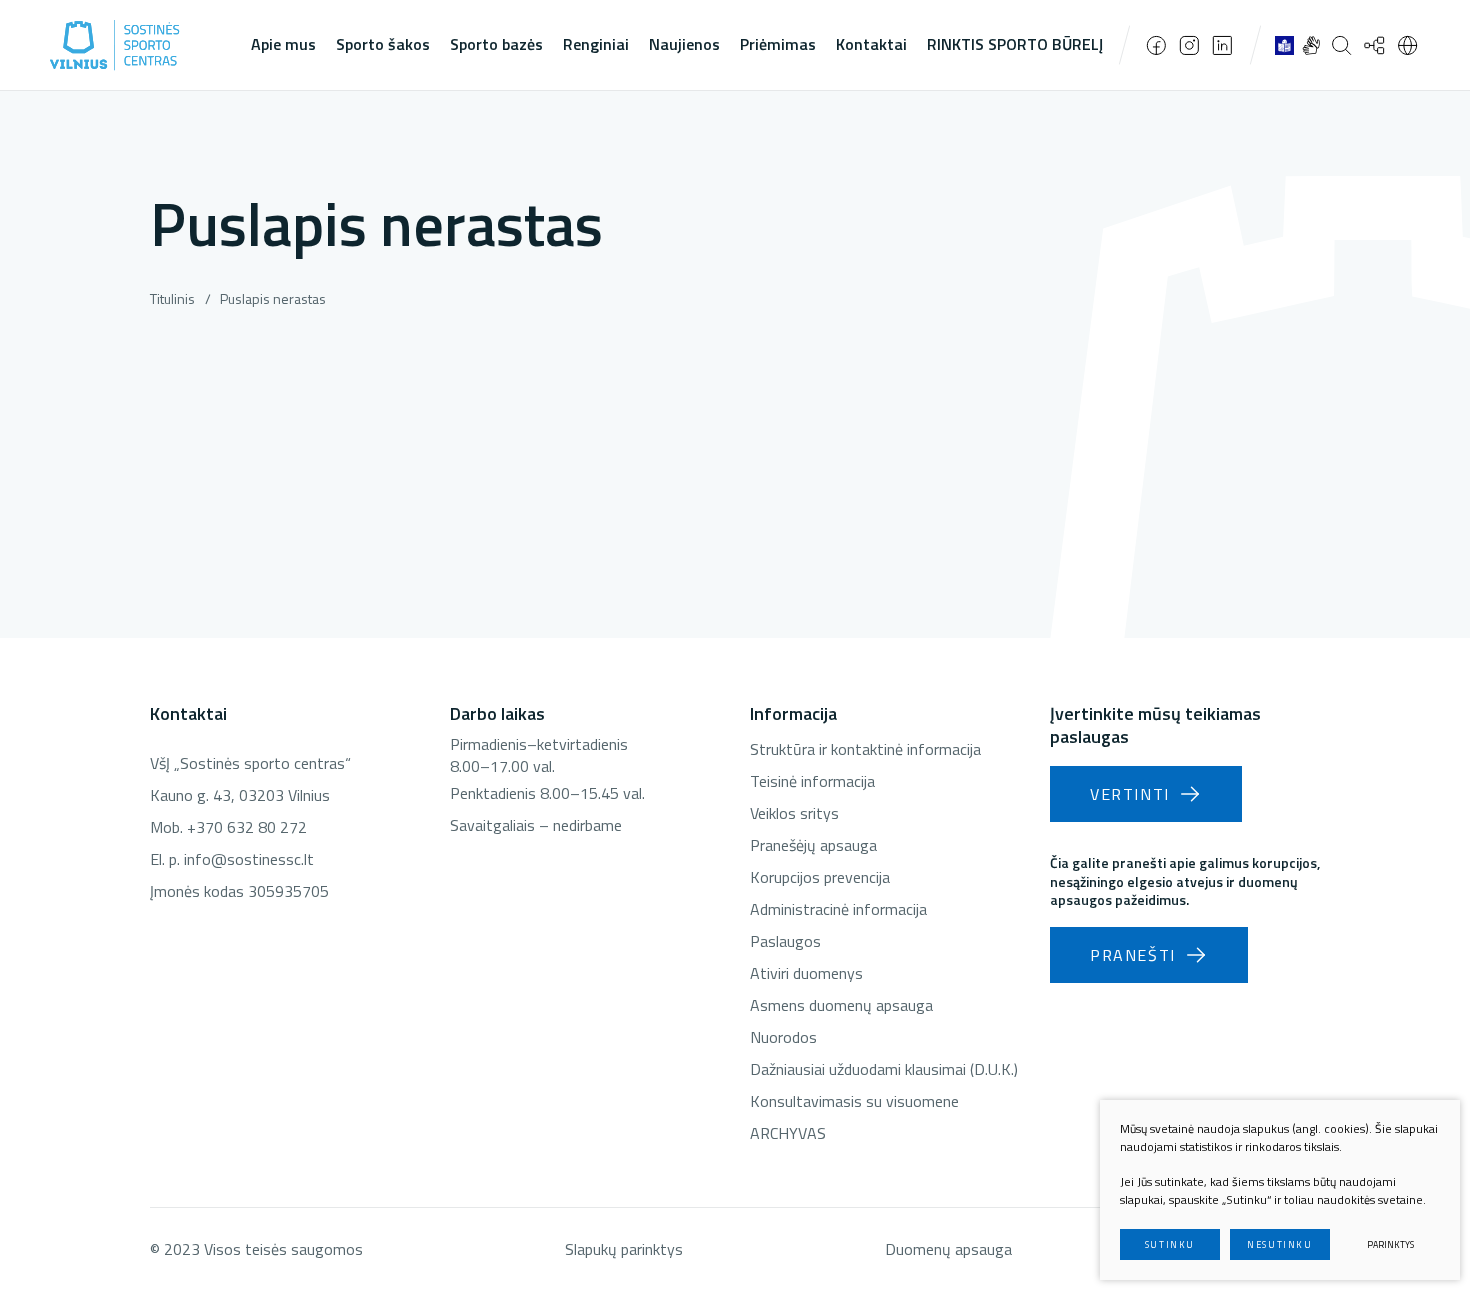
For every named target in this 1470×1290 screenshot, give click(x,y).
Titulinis (172, 298)
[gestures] (1311, 45)
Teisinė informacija (812, 781)
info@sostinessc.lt (249, 859)
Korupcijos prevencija (820, 877)
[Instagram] (1189, 45)
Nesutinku (1279, 1244)
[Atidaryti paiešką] (1341, 45)
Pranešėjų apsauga (813, 845)
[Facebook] (1156, 45)
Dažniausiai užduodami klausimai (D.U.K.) (884, 1069)
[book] (1284, 45)
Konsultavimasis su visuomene (854, 1101)
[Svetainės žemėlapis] (1374, 45)
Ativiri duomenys (806, 973)
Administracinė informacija (838, 909)
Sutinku (1170, 1244)
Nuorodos (783, 1037)
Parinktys (1390, 1244)
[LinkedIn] (1222, 45)
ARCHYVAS (788, 1133)
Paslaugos (785, 941)
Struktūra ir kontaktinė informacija (865, 749)
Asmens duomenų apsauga (841, 1005)
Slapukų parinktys (624, 1249)
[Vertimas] (1407, 45)
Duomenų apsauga (948, 1249)
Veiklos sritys (794, 813)
